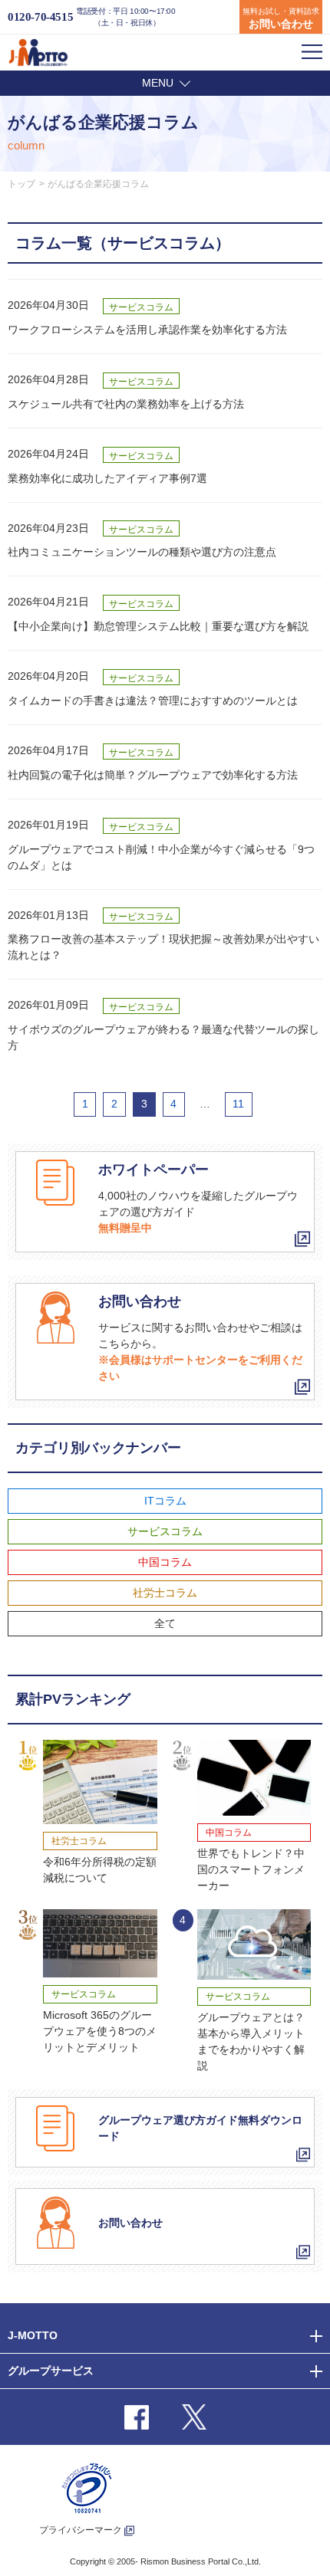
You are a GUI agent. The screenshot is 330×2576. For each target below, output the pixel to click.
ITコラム (165, 1501)
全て (165, 1623)
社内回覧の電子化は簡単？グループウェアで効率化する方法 (153, 775)
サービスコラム (165, 1531)
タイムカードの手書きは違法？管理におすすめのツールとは (153, 701)
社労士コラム (165, 1593)
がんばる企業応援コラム (98, 184)
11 (238, 1104)
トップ (21, 184)
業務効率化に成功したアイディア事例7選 (107, 478)
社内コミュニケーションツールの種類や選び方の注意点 (142, 552)
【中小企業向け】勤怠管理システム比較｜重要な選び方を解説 (158, 626)
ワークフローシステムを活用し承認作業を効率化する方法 (147, 330)
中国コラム (165, 1562)
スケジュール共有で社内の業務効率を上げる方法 (126, 404)
